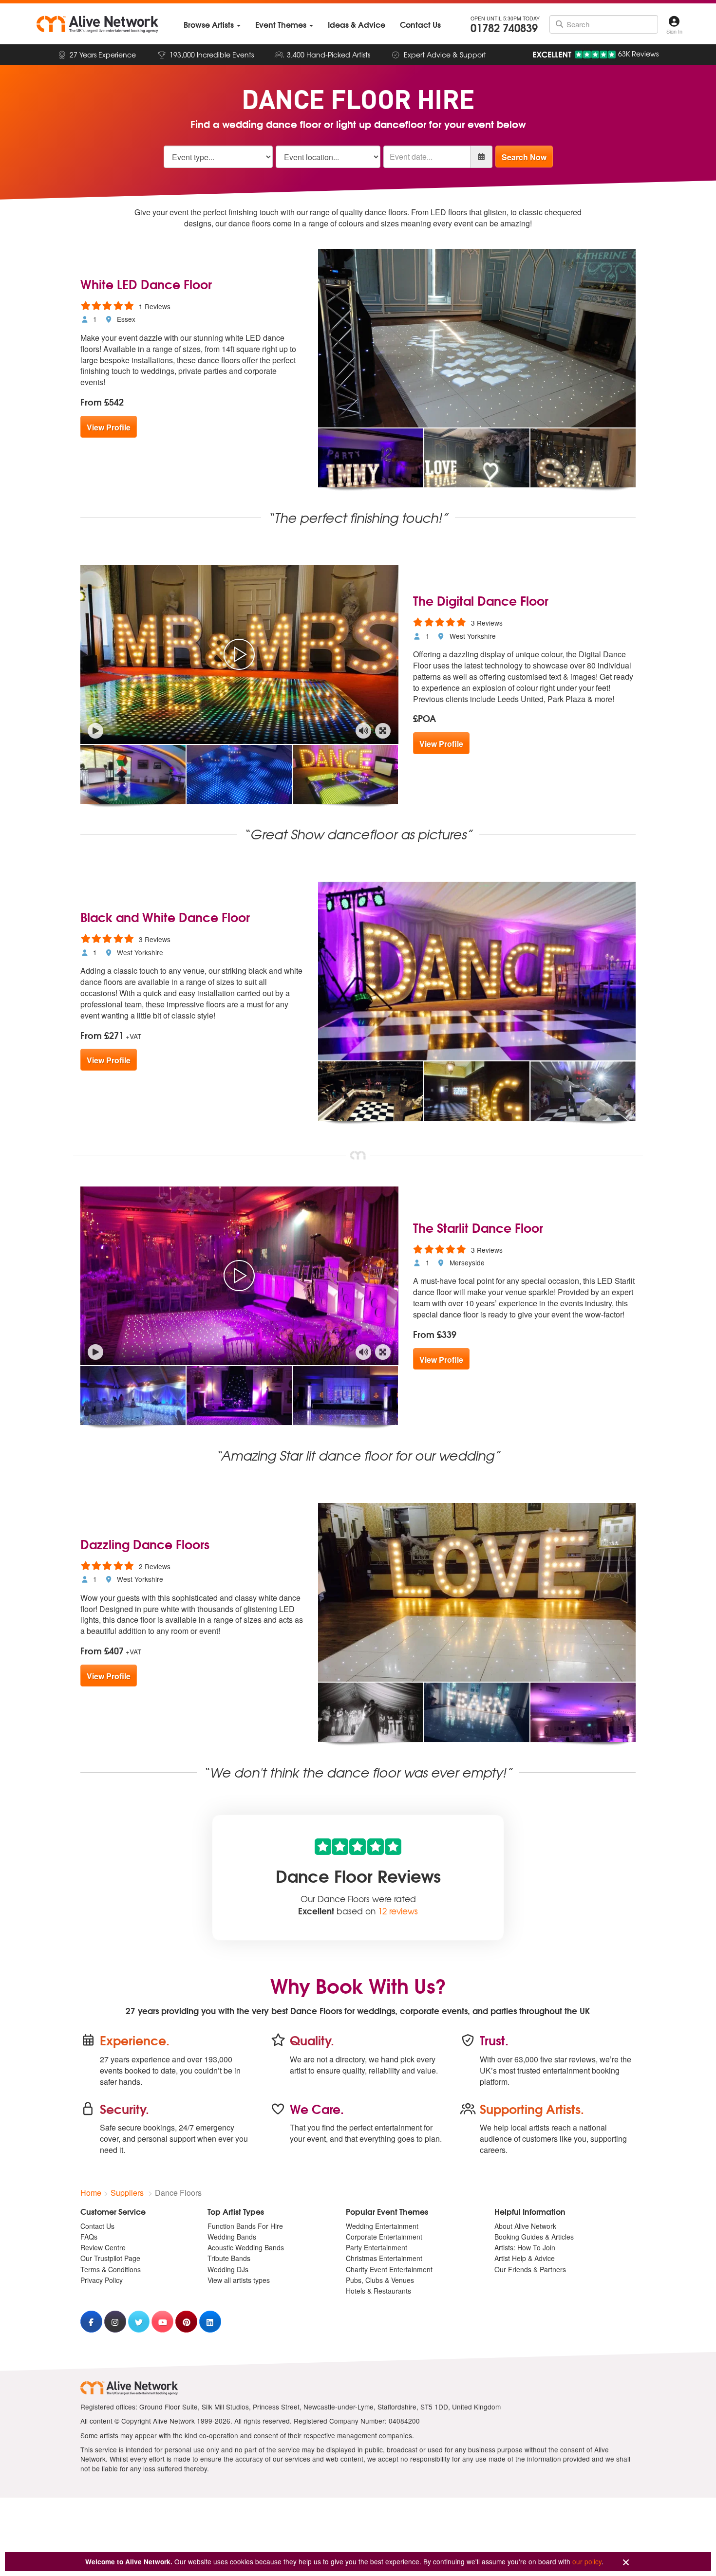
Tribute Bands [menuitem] (229, 2258)
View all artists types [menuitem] (239, 2280)
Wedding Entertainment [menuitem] (382, 2226)
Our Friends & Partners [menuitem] (530, 2269)
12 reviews (398, 1911)
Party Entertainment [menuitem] (377, 2247)
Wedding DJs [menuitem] (228, 2269)
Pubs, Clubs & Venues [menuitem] (380, 2280)
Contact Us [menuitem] (97, 2226)
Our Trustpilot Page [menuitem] (110, 2258)
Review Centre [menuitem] (103, 2247)
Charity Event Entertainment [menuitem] (389, 2269)
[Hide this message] (626, 2563)
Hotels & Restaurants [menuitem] (378, 2291)
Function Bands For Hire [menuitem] (245, 2226)
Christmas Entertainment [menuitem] (384, 2258)
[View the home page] (97, 24)
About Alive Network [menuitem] (525, 2226)
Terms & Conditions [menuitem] (111, 2269)
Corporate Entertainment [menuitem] (384, 2237)
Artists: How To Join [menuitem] (525, 2247)
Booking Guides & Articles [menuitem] (534, 2237)
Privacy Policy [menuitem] (102, 2280)
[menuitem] (212, 25)
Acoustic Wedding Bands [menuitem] (246, 2247)
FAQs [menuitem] (89, 2237)
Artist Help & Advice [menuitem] (525, 2258)
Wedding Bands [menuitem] (232, 2237)
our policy (587, 2561)
